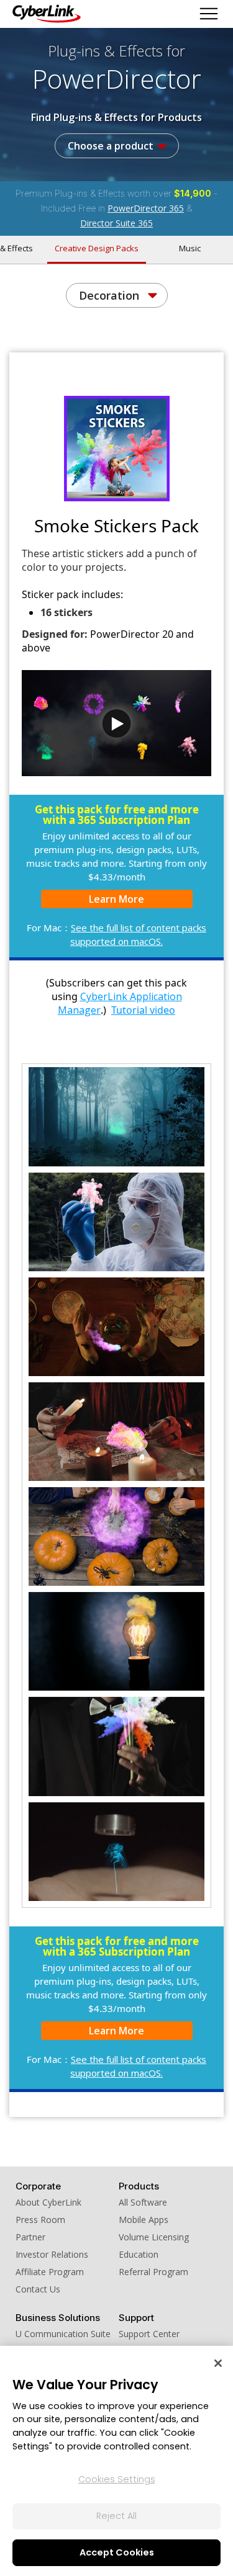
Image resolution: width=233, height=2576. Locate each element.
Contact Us (38, 2289)
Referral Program (153, 2272)
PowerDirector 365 (146, 208)
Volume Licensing (154, 2237)
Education (139, 2254)
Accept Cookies (117, 2552)
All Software (143, 2202)
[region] (116, 2461)
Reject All (116, 2516)
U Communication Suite (63, 2334)
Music (190, 248)
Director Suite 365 (116, 223)
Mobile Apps (144, 2220)
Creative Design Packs (97, 248)
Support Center (149, 2334)
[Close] (218, 2363)
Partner (30, 2237)
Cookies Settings (117, 2479)
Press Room (40, 2220)
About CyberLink (48, 2202)
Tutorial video (143, 1010)
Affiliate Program (50, 2272)
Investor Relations (52, 2254)
